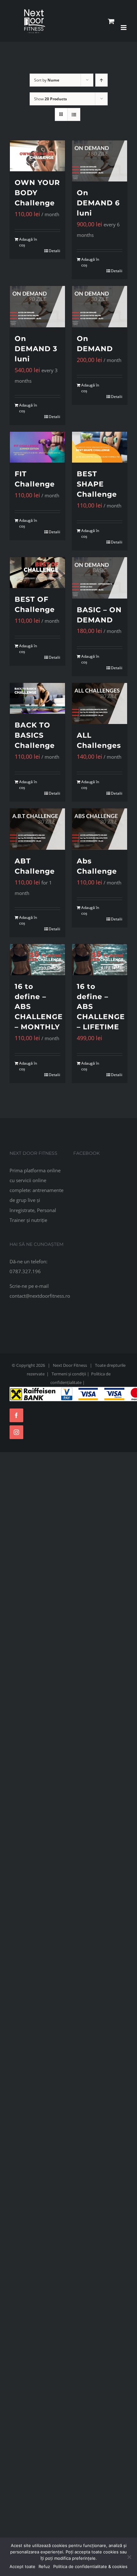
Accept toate (22, 2566)
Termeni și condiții (69, 1374)
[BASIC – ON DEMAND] (100, 578)
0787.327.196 (25, 1271)
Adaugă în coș (28, 242)
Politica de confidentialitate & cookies (90, 2566)
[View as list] (74, 114)
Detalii (54, 251)
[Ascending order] (101, 80)
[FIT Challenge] (37, 447)
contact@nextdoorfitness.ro (40, 1296)
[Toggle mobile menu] (124, 28)
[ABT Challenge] (37, 829)
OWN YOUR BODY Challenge (37, 193)
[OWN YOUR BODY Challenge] (37, 156)
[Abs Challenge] (100, 829)
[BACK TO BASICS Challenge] (37, 698)
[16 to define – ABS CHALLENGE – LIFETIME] (100, 959)
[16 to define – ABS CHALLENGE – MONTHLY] (37, 959)
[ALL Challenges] (100, 704)
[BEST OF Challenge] (37, 573)
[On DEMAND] (100, 307)
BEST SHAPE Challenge (97, 484)
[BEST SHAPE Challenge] (100, 447)
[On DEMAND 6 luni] (100, 161)
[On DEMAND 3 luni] (37, 307)
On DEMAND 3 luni (36, 349)
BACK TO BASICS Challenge (35, 735)
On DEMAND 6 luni (98, 203)
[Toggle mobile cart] (111, 21)
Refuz (44, 2566)
